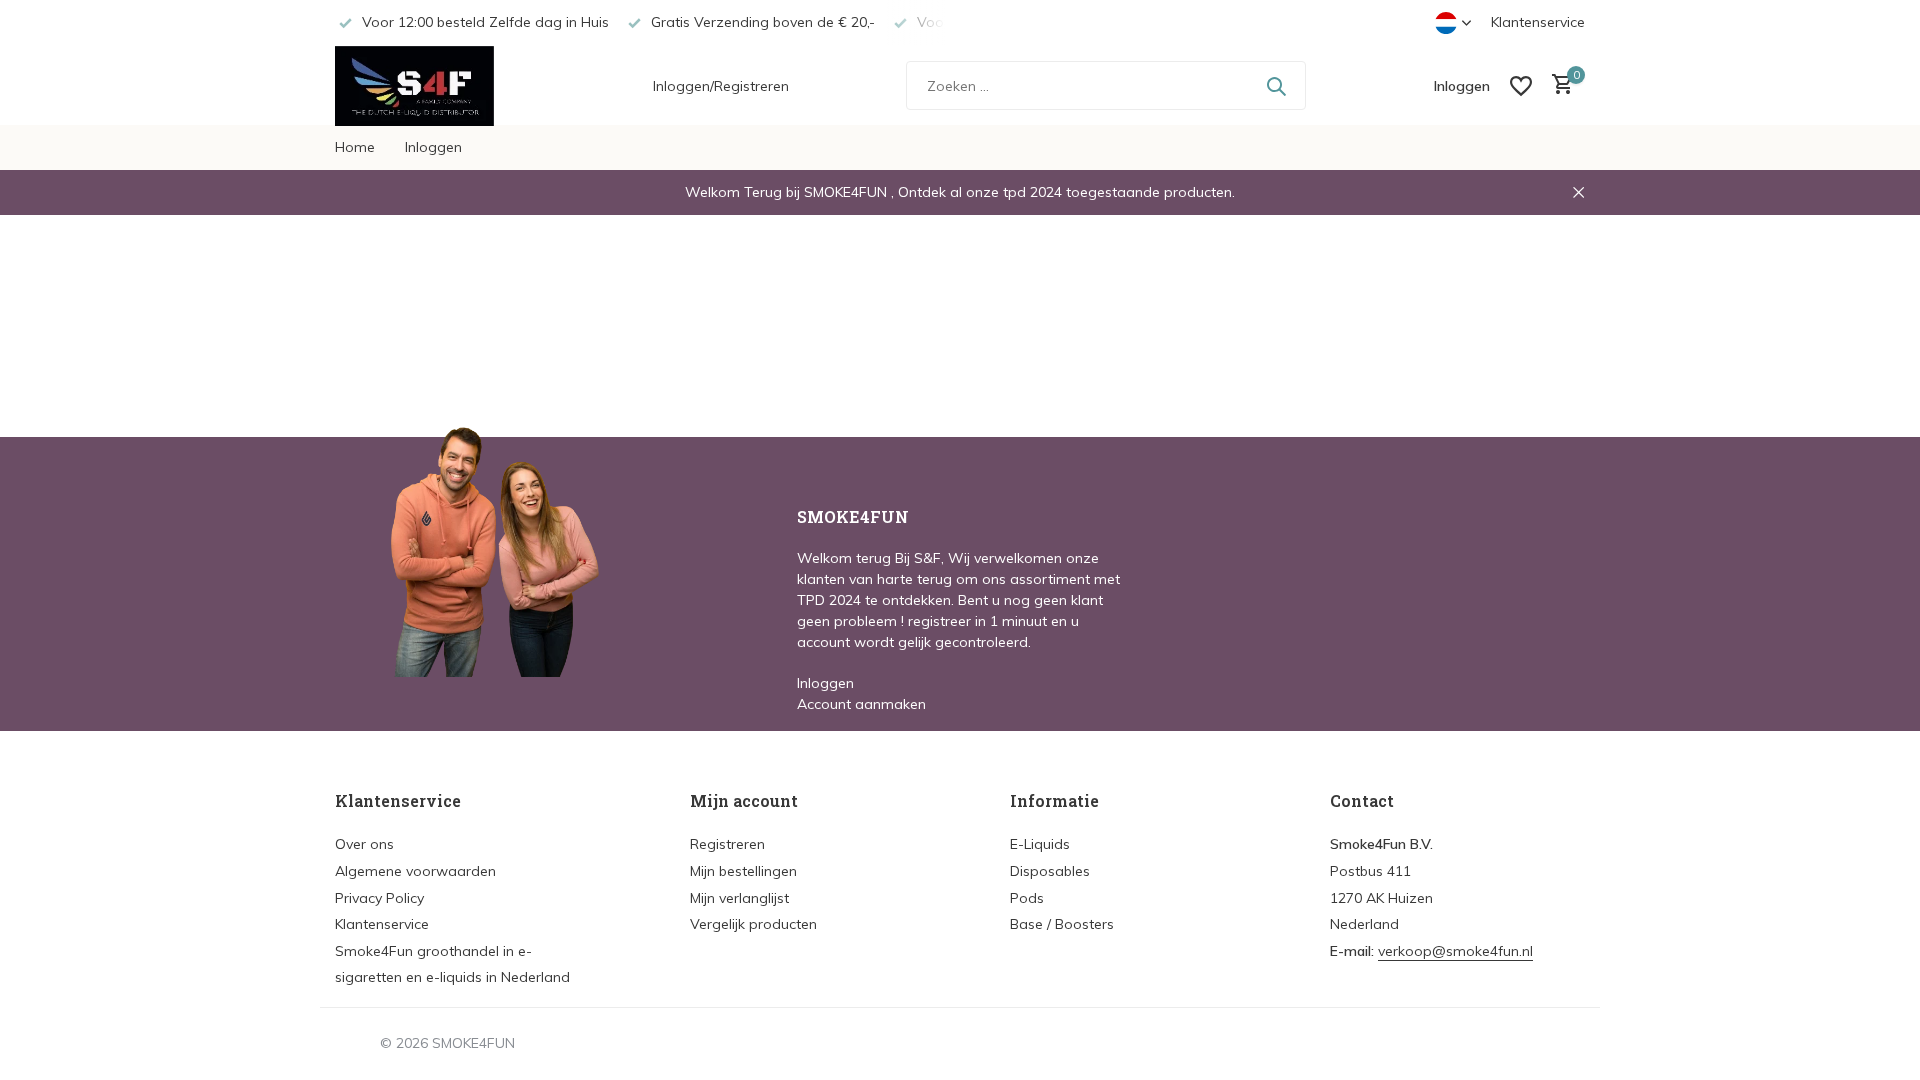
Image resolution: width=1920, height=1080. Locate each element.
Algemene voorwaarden (415, 871)
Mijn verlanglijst (739, 898)
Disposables (1050, 871)
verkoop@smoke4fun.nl (1455, 951)
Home (355, 147)
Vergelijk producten (753, 924)
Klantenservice (1538, 22)
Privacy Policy (379, 898)
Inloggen (433, 147)
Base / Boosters (1062, 924)
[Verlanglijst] (1521, 86)
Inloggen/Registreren (721, 86)
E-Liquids (1040, 844)
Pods (1027, 898)
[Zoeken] (1276, 86)
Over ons (364, 844)
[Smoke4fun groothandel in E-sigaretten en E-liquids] (435, 85)
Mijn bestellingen (743, 871)
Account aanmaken (861, 704)
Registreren (727, 844)
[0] (1557, 85)
